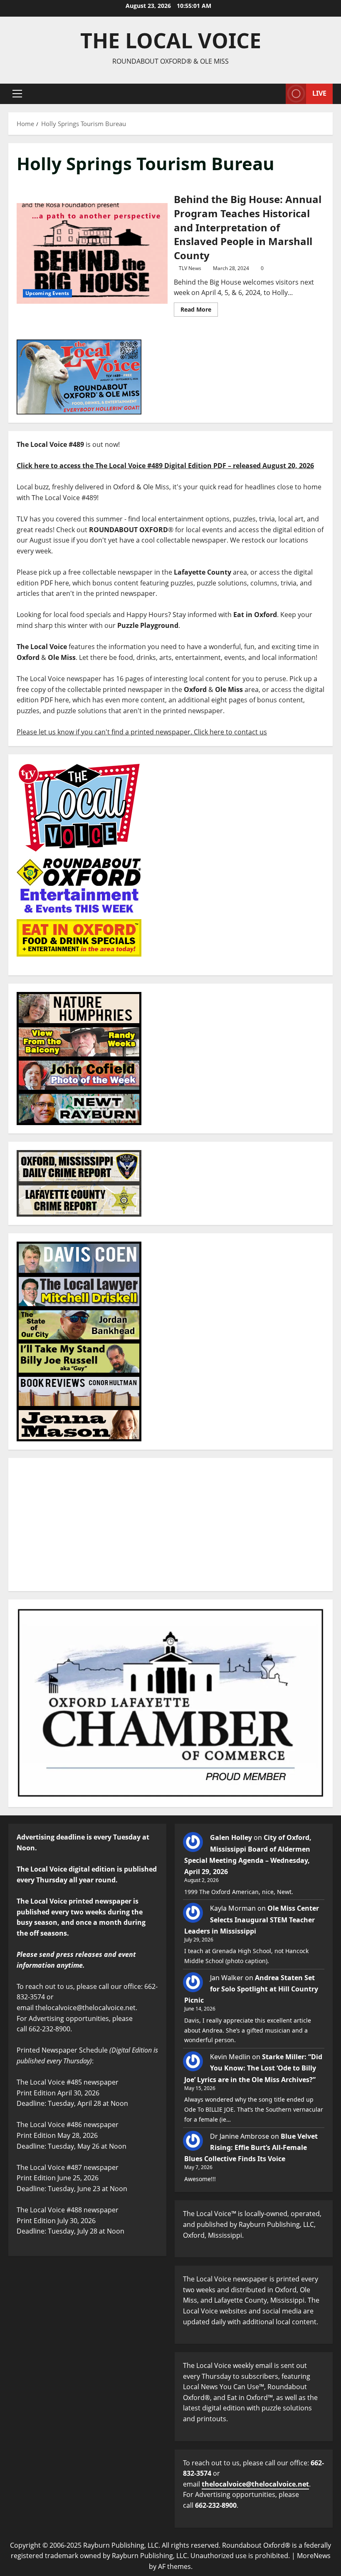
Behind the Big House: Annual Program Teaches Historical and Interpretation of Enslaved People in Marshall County (92, 253)
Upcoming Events (47, 293)
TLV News (190, 268)
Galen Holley (231, 1837)
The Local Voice (171, 40)
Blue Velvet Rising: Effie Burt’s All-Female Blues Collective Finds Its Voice (251, 2147)
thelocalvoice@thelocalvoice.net (255, 2484)
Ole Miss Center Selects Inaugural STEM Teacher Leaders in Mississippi (252, 1919)
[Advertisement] (170, 1525)
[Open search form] (277, 94)
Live (319, 93)
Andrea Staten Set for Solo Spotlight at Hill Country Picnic (251, 1989)
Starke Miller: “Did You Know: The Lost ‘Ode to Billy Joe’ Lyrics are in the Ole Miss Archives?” (253, 2068)
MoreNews (314, 2556)
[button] (17, 94)
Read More (199, 308)
